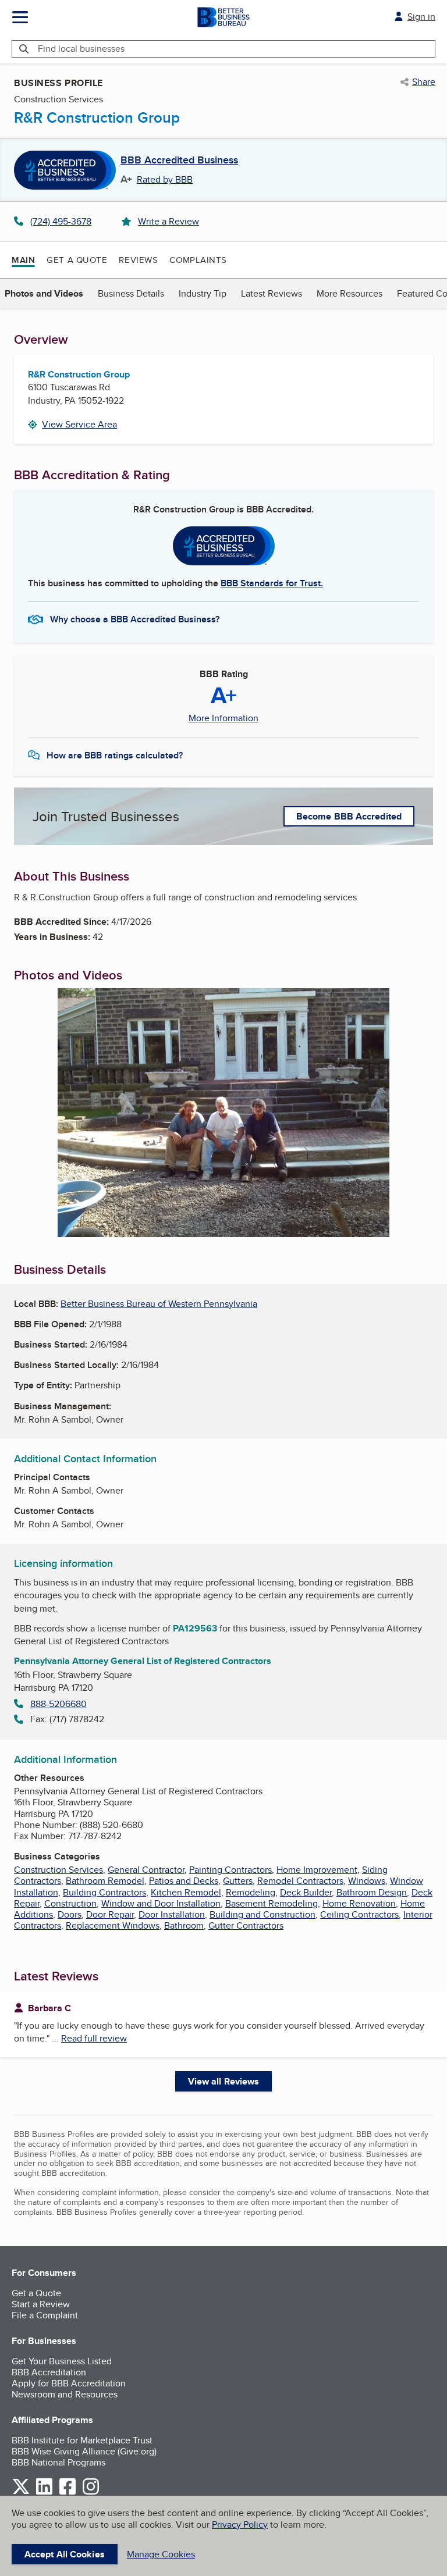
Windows (367, 1881)
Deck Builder (306, 1892)
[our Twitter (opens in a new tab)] (21, 2493)
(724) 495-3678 (61, 221)
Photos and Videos (44, 293)
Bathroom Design (372, 1892)
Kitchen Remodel (186, 1892)
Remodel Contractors (300, 1881)
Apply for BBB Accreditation (69, 2383)
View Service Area (79, 424)
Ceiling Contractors (359, 1914)
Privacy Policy (240, 2525)
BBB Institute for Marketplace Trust (82, 2440)
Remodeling (251, 1892)
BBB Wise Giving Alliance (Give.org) (84, 2451)
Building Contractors (104, 1892)
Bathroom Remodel (105, 1881)
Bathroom (184, 1925)
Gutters (238, 1881)
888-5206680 (58, 1704)
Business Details (131, 293)
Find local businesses (81, 49)
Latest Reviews (272, 293)
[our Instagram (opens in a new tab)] (91, 2493)
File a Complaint (45, 2315)
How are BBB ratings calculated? (115, 755)
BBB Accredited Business (179, 161)
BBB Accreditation (49, 2372)
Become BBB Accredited (349, 816)
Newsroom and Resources (65, 2394)
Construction (70, 1903)
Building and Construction (262, 1914)
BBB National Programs (58, 2462)
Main (23, 260)
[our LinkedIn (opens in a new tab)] (44, 2493)
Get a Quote (77, 260)
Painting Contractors (230, 1870)
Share (424, 82)
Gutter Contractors (246, 1925)
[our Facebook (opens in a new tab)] (68, 2493)
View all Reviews (224, 2081)
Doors (70, 1914)
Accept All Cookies (65, 2554)
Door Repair (110, 1914)
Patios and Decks (184, 1881)
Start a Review (41, 2304)
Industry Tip (203, 293)
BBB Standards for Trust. (272, 583)
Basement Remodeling (272, 1903)
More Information (223, 718)
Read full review (94, 2038)
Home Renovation (359, 1903)
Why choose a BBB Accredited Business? (135, 619)
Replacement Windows (113, 1925)
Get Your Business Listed (62, 2361)
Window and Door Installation (161, 1903)
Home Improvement (317, 1870)
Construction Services (58, 1870)
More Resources (350, 293)
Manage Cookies (161, 2554)
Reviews (138, 260)
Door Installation (172, 1914)
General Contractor (146, 1870)
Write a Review (168, 221)
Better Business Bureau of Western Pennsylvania (159, 1304)
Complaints (198, 260)
